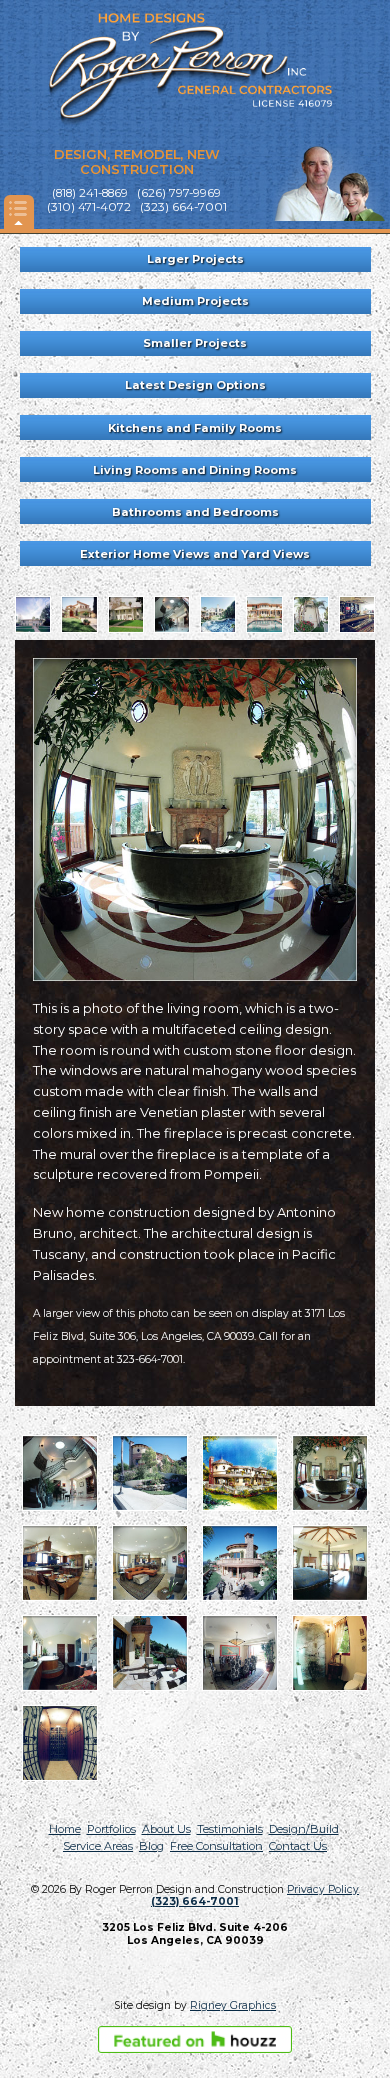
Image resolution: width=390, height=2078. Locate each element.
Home (65, 1829)
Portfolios (111, 1829)
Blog (151, 1846)
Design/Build (304, 1829)
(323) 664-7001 (195, 1901)
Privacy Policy (323, 1889)
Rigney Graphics (233, 2005)
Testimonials (230, 1829)
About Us (166, 1829)
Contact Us (298, 1846)
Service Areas (98, 1846)
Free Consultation (216, 1846)
